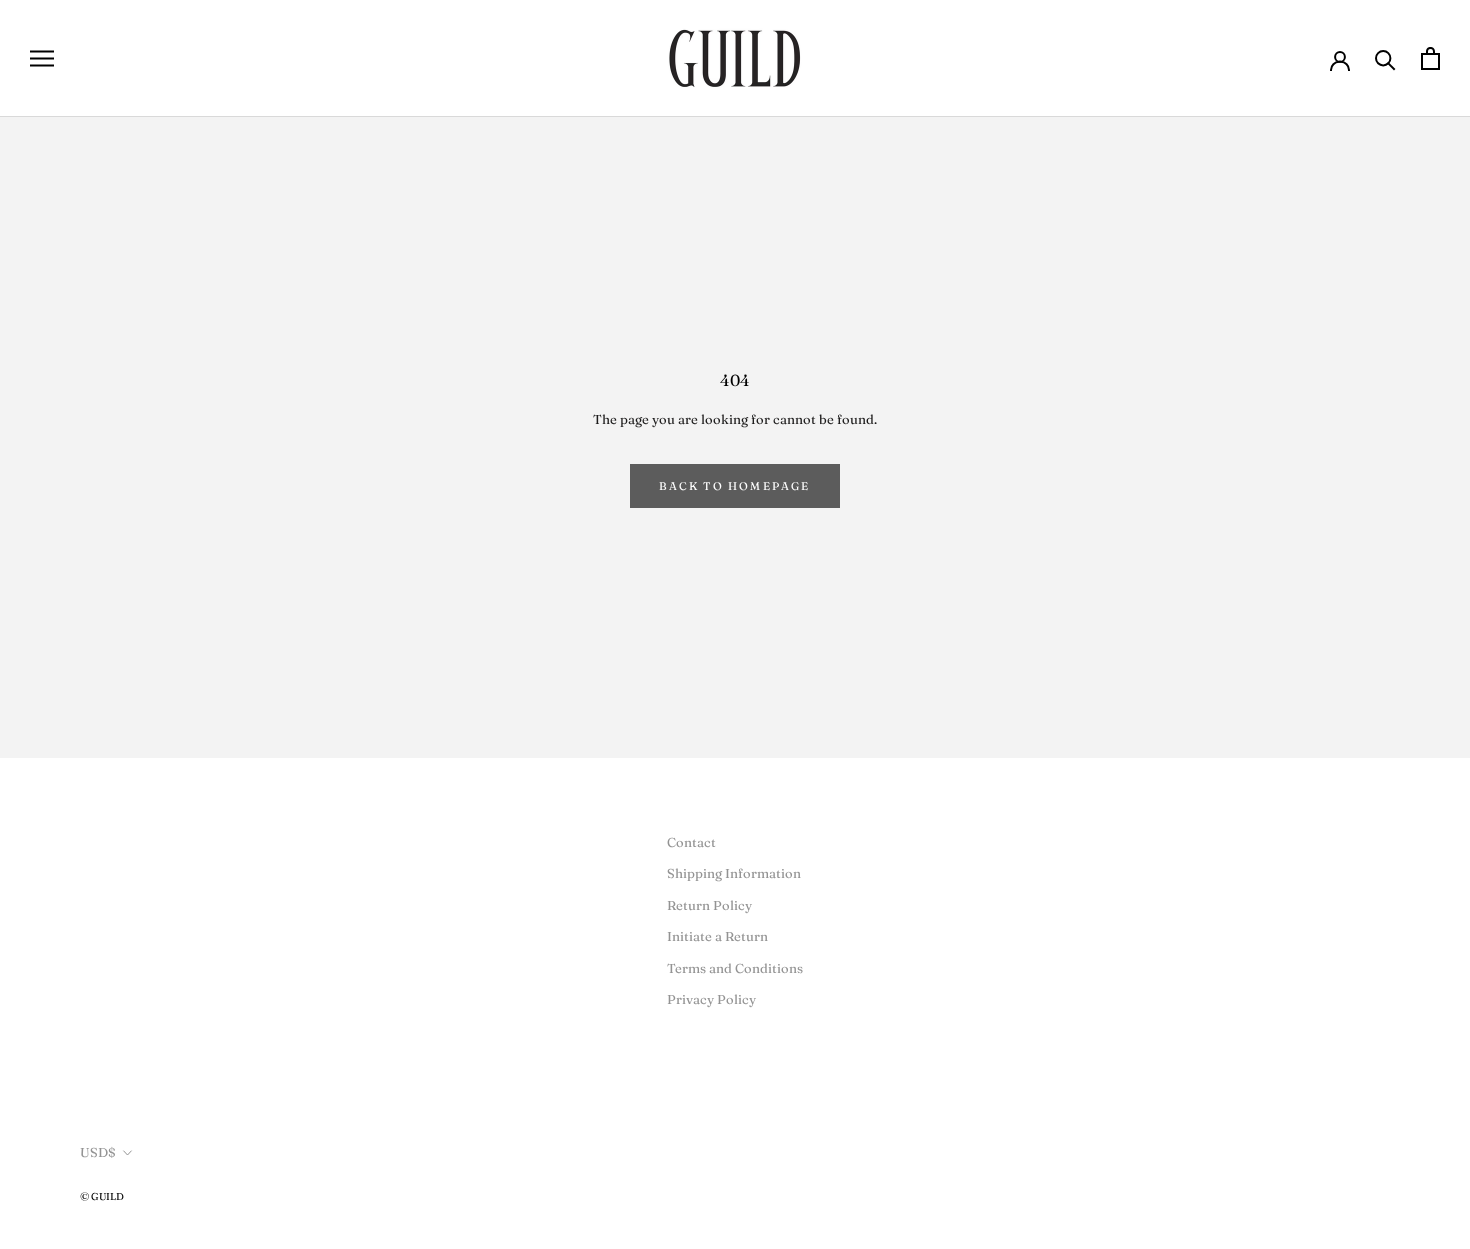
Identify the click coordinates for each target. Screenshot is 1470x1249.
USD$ (98, 1152)
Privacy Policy (711, 999)
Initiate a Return (717, 936)
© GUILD (102, 1196)
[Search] (1385, 58)
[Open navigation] (42, 58)
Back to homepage (734, 486)
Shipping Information (734, 873)
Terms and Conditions (735, 968)
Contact (691, 842)
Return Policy (709, 905)
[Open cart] (1430, 58)
